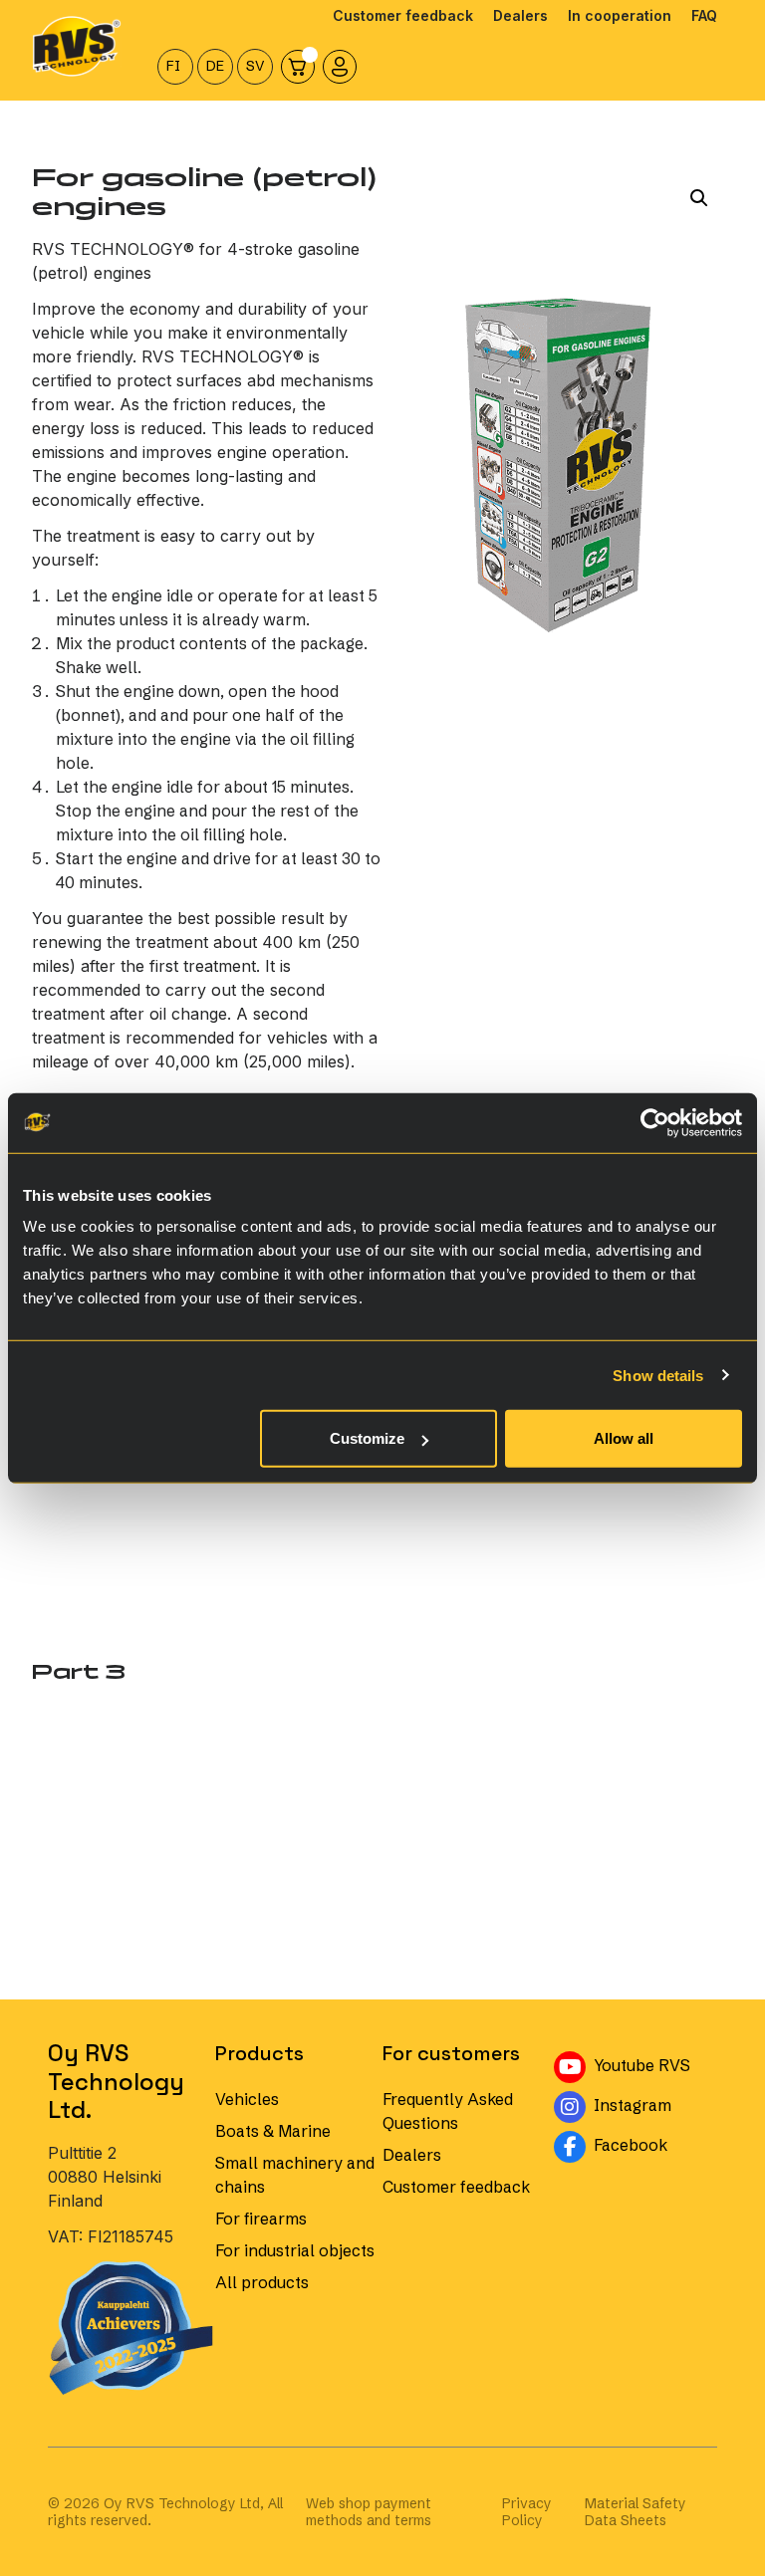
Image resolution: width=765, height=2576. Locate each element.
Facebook (653, 2143)
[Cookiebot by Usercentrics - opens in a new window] (655, 1122)
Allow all (624, 1438)
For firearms (261, 2219)
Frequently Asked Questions (448, 2111)
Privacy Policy (527, 2512)
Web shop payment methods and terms (369, 2512)
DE (215, 66)
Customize (367, 1438)
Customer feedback (456, 2187)
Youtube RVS (653, 2064)
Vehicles (247, 2099)
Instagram (653, 2104)
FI (173, 66)
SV (255, 66)
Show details (658, 1375)
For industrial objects (295, 2250)
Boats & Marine (273, 2131)
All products (262, 2282)
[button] (699, 198)
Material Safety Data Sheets (636, 2512)
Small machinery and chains (295, 2175)
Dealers (412, 2155)
